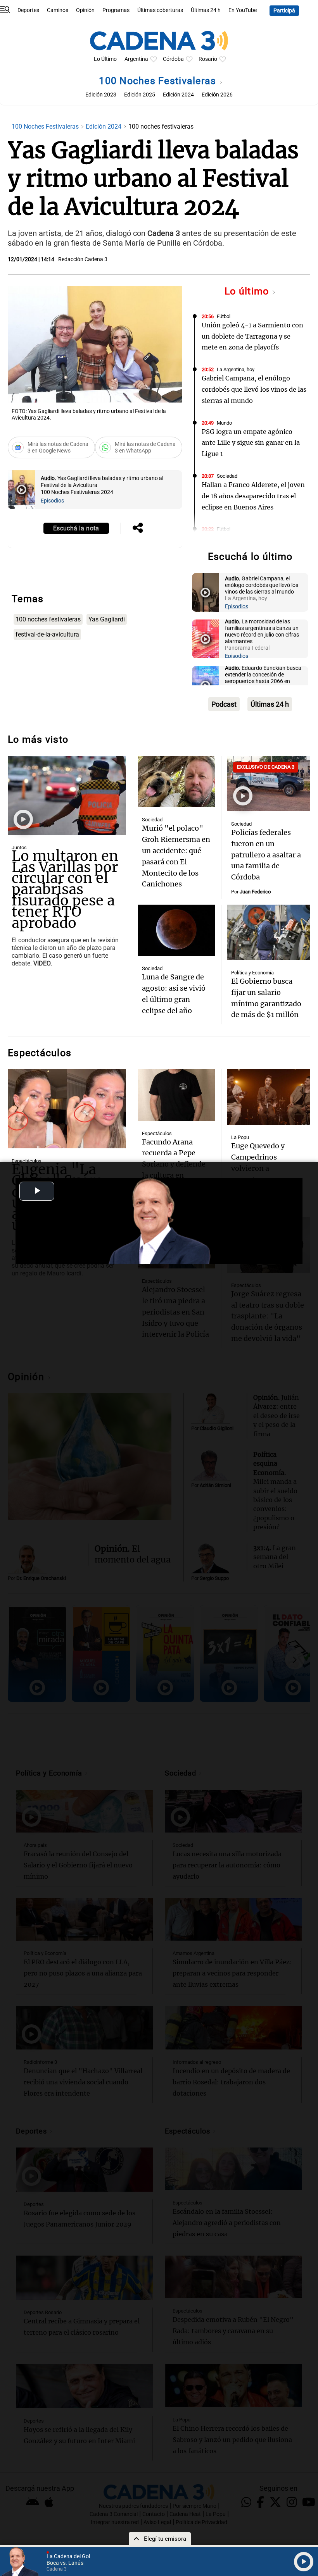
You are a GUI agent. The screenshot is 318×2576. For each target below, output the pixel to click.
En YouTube (243, 10)
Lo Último (105, 59)
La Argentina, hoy (236, 369)
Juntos (19, 847)
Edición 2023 (101, 95)
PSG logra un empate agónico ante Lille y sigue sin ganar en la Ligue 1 (251, 443)
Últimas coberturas (160, 10)
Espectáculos (27, 1161)
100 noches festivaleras (48, 619)
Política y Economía (252, 973)
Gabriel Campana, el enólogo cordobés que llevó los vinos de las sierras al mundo (254, 389)
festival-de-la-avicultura (47, 634)
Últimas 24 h (206, 10)
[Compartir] (138, 528)
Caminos (58, 10)
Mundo (224, 423)
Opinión (85, 10)
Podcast (224, 704)
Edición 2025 (140, 95)
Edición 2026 (217, 95)
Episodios (52, 501)
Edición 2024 (178, 95)
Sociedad (227, 476)
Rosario (208, 59)
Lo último (248, 291)
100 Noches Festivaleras (159, 81)
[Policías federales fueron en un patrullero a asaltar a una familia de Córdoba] (269, 784)
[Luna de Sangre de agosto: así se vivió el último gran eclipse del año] (176, 930)
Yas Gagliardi (107, 619)
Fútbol (224, 316)
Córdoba (173, 59)
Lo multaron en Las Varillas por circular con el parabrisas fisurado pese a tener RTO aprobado (65, 890)
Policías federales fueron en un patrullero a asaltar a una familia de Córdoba (266, 855)
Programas (116, 10)
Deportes (28, 10)
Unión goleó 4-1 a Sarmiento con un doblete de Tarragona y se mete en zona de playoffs (252, 336)
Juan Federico (255, 892)
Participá (284, 11)
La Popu (240, 1137)
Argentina (136, 59)
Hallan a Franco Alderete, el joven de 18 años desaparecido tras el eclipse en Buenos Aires (253, 496)
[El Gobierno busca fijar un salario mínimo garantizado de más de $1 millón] (269, 932)
